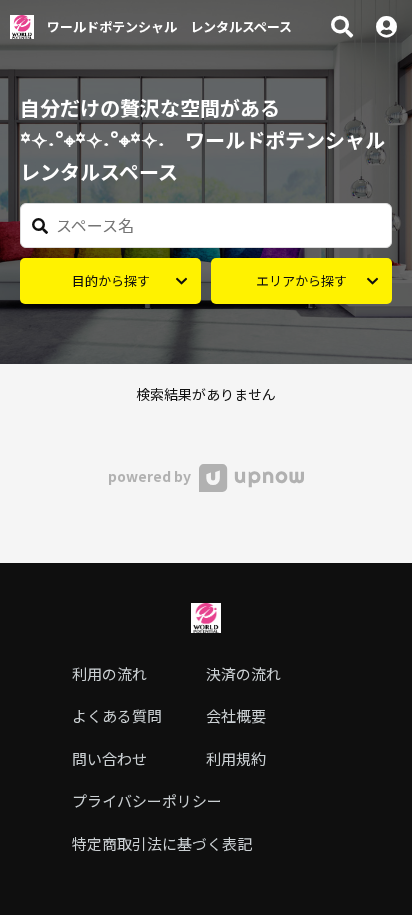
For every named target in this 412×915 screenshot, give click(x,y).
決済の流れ (243, 673)
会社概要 (236, 715)
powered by (151, 476)
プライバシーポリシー (147, 800)
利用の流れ (109, 673)
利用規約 (236, 758)
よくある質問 (117, 715)
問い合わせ (109, 758)
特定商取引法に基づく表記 (162, 843)
